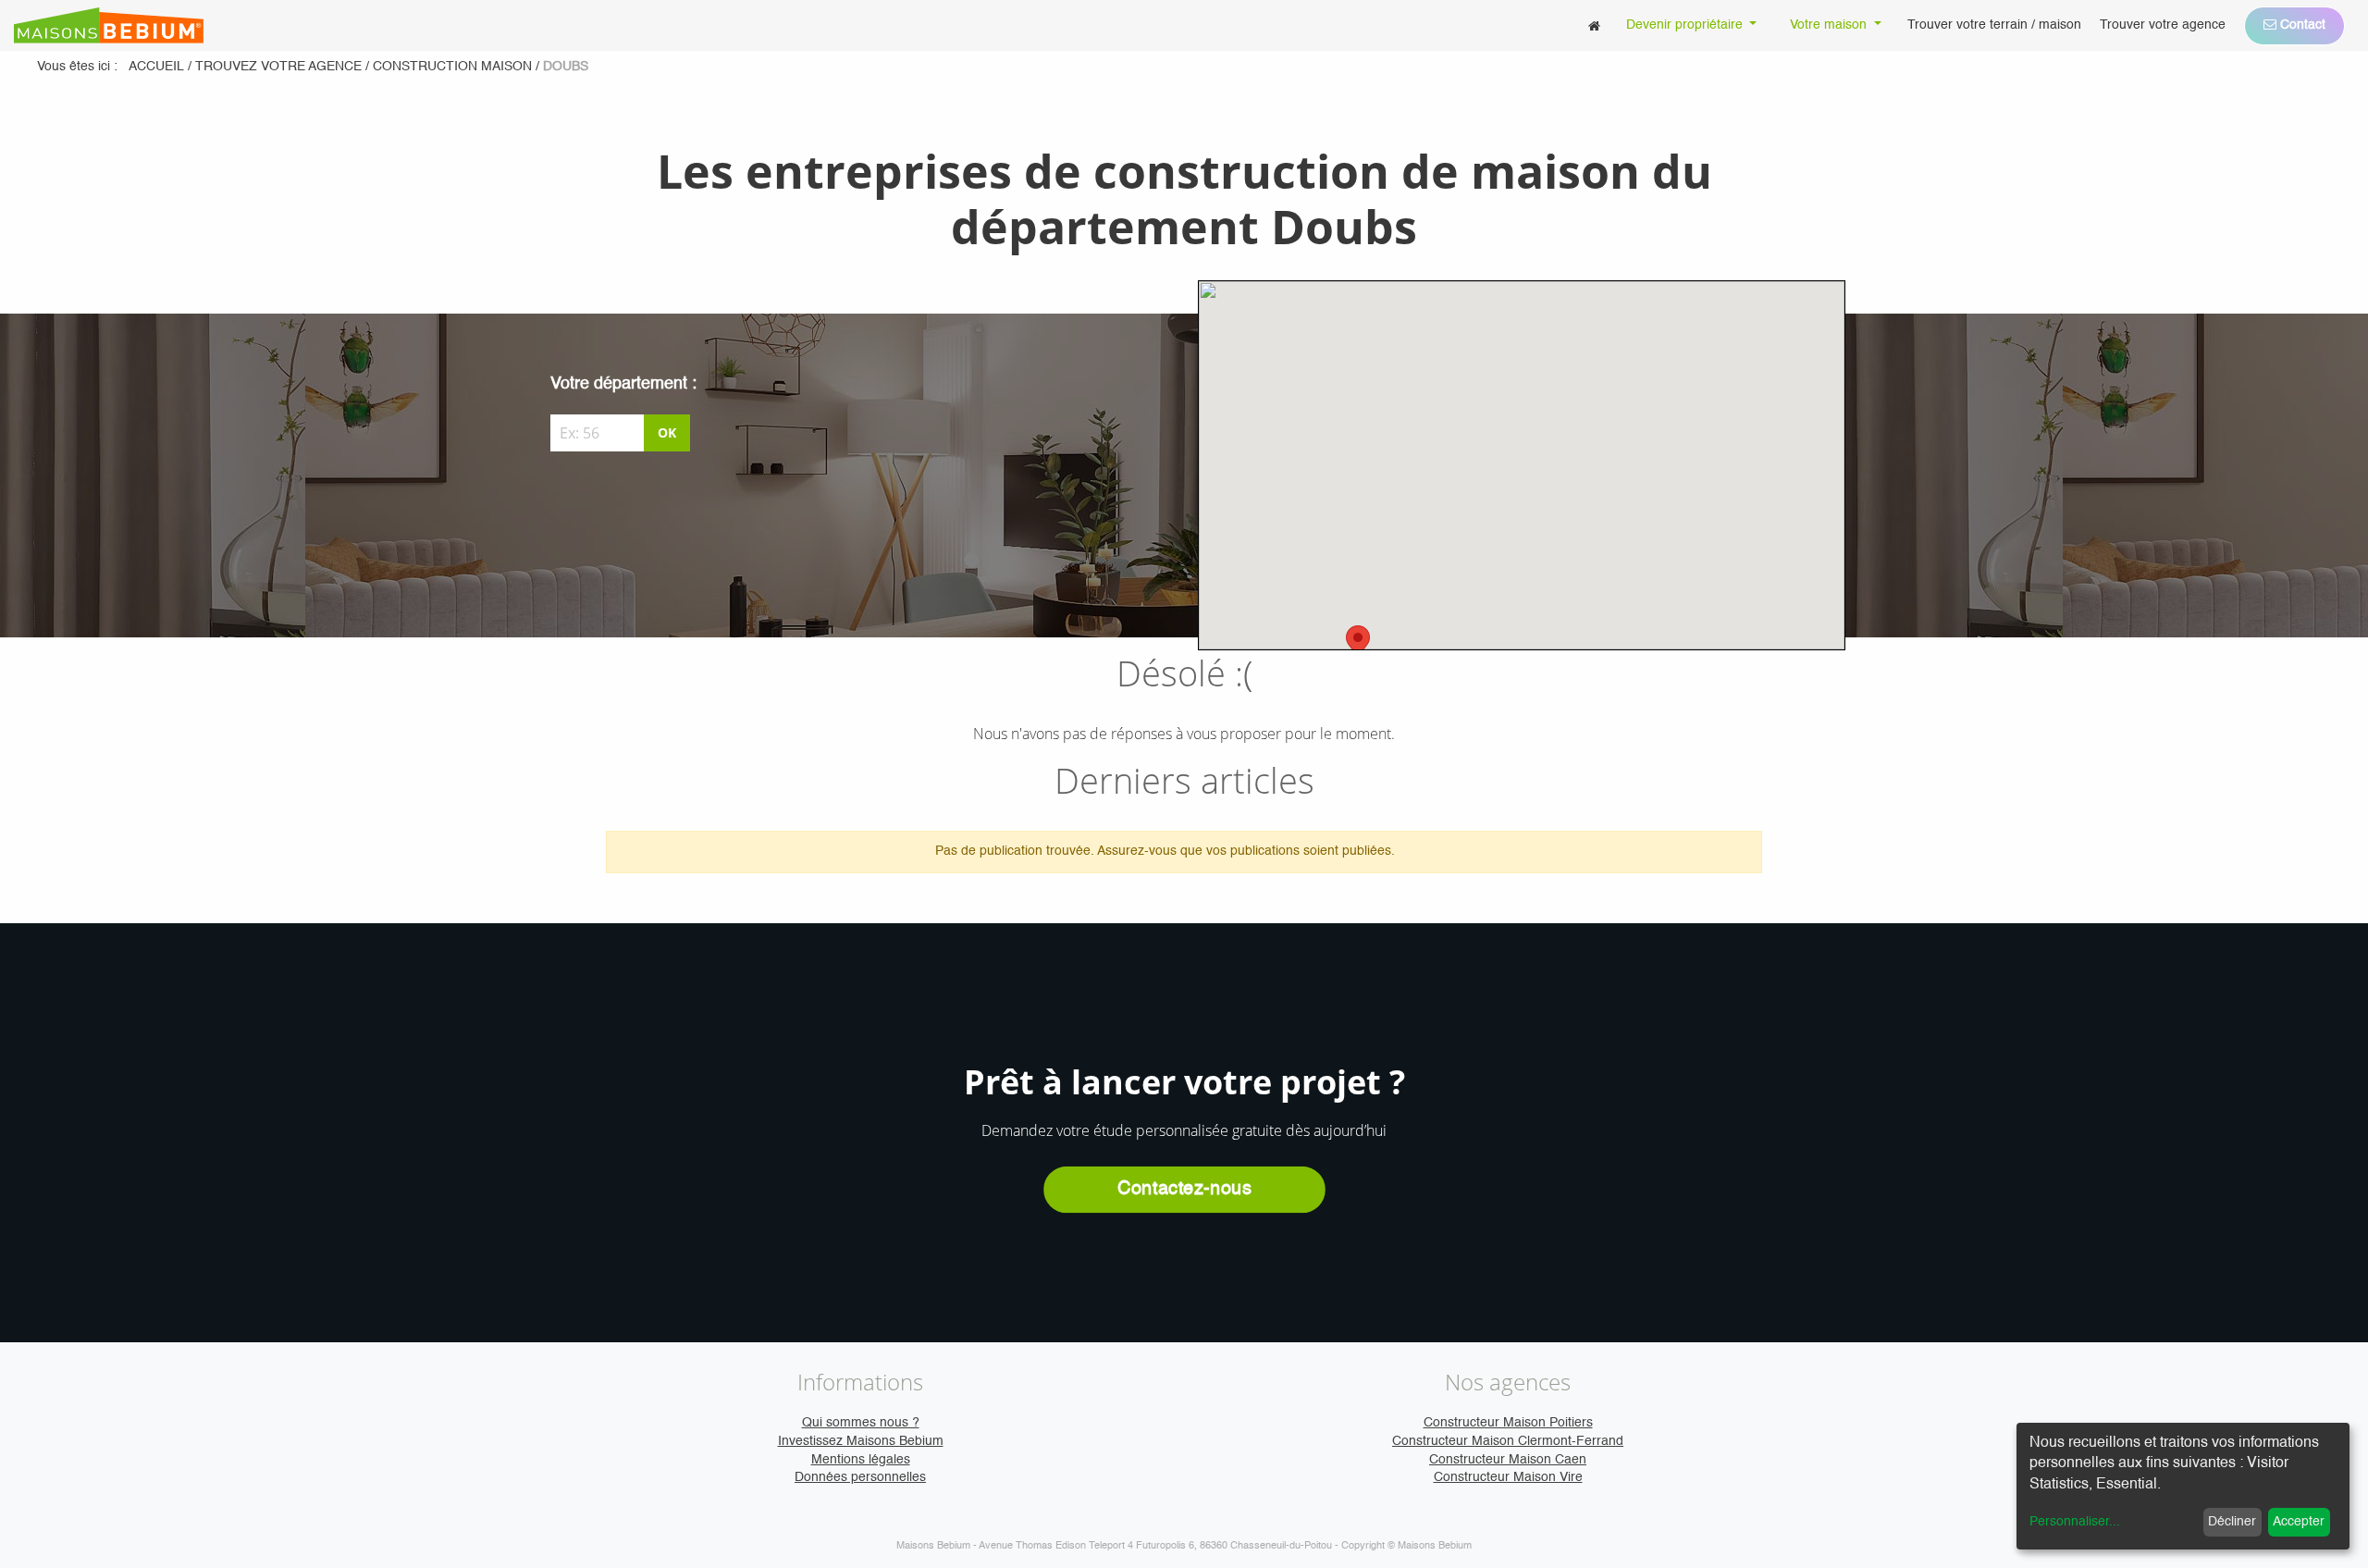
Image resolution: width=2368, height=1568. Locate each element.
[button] (1358, 642)
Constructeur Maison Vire (1508, 1477)
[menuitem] (1594, 25)
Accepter (2299, 1522)
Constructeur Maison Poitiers (1508, 1423)
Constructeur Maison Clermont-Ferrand (1508, 1441)
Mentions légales (861, 1460)
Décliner (2232, 1522)
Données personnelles (860, 1477)
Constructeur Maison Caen (1508, 1460)
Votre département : (623, 384)
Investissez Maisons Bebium (861, 1441)
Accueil (156, 67)
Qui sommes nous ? (861, 1423)
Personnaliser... (2075, 1522)
